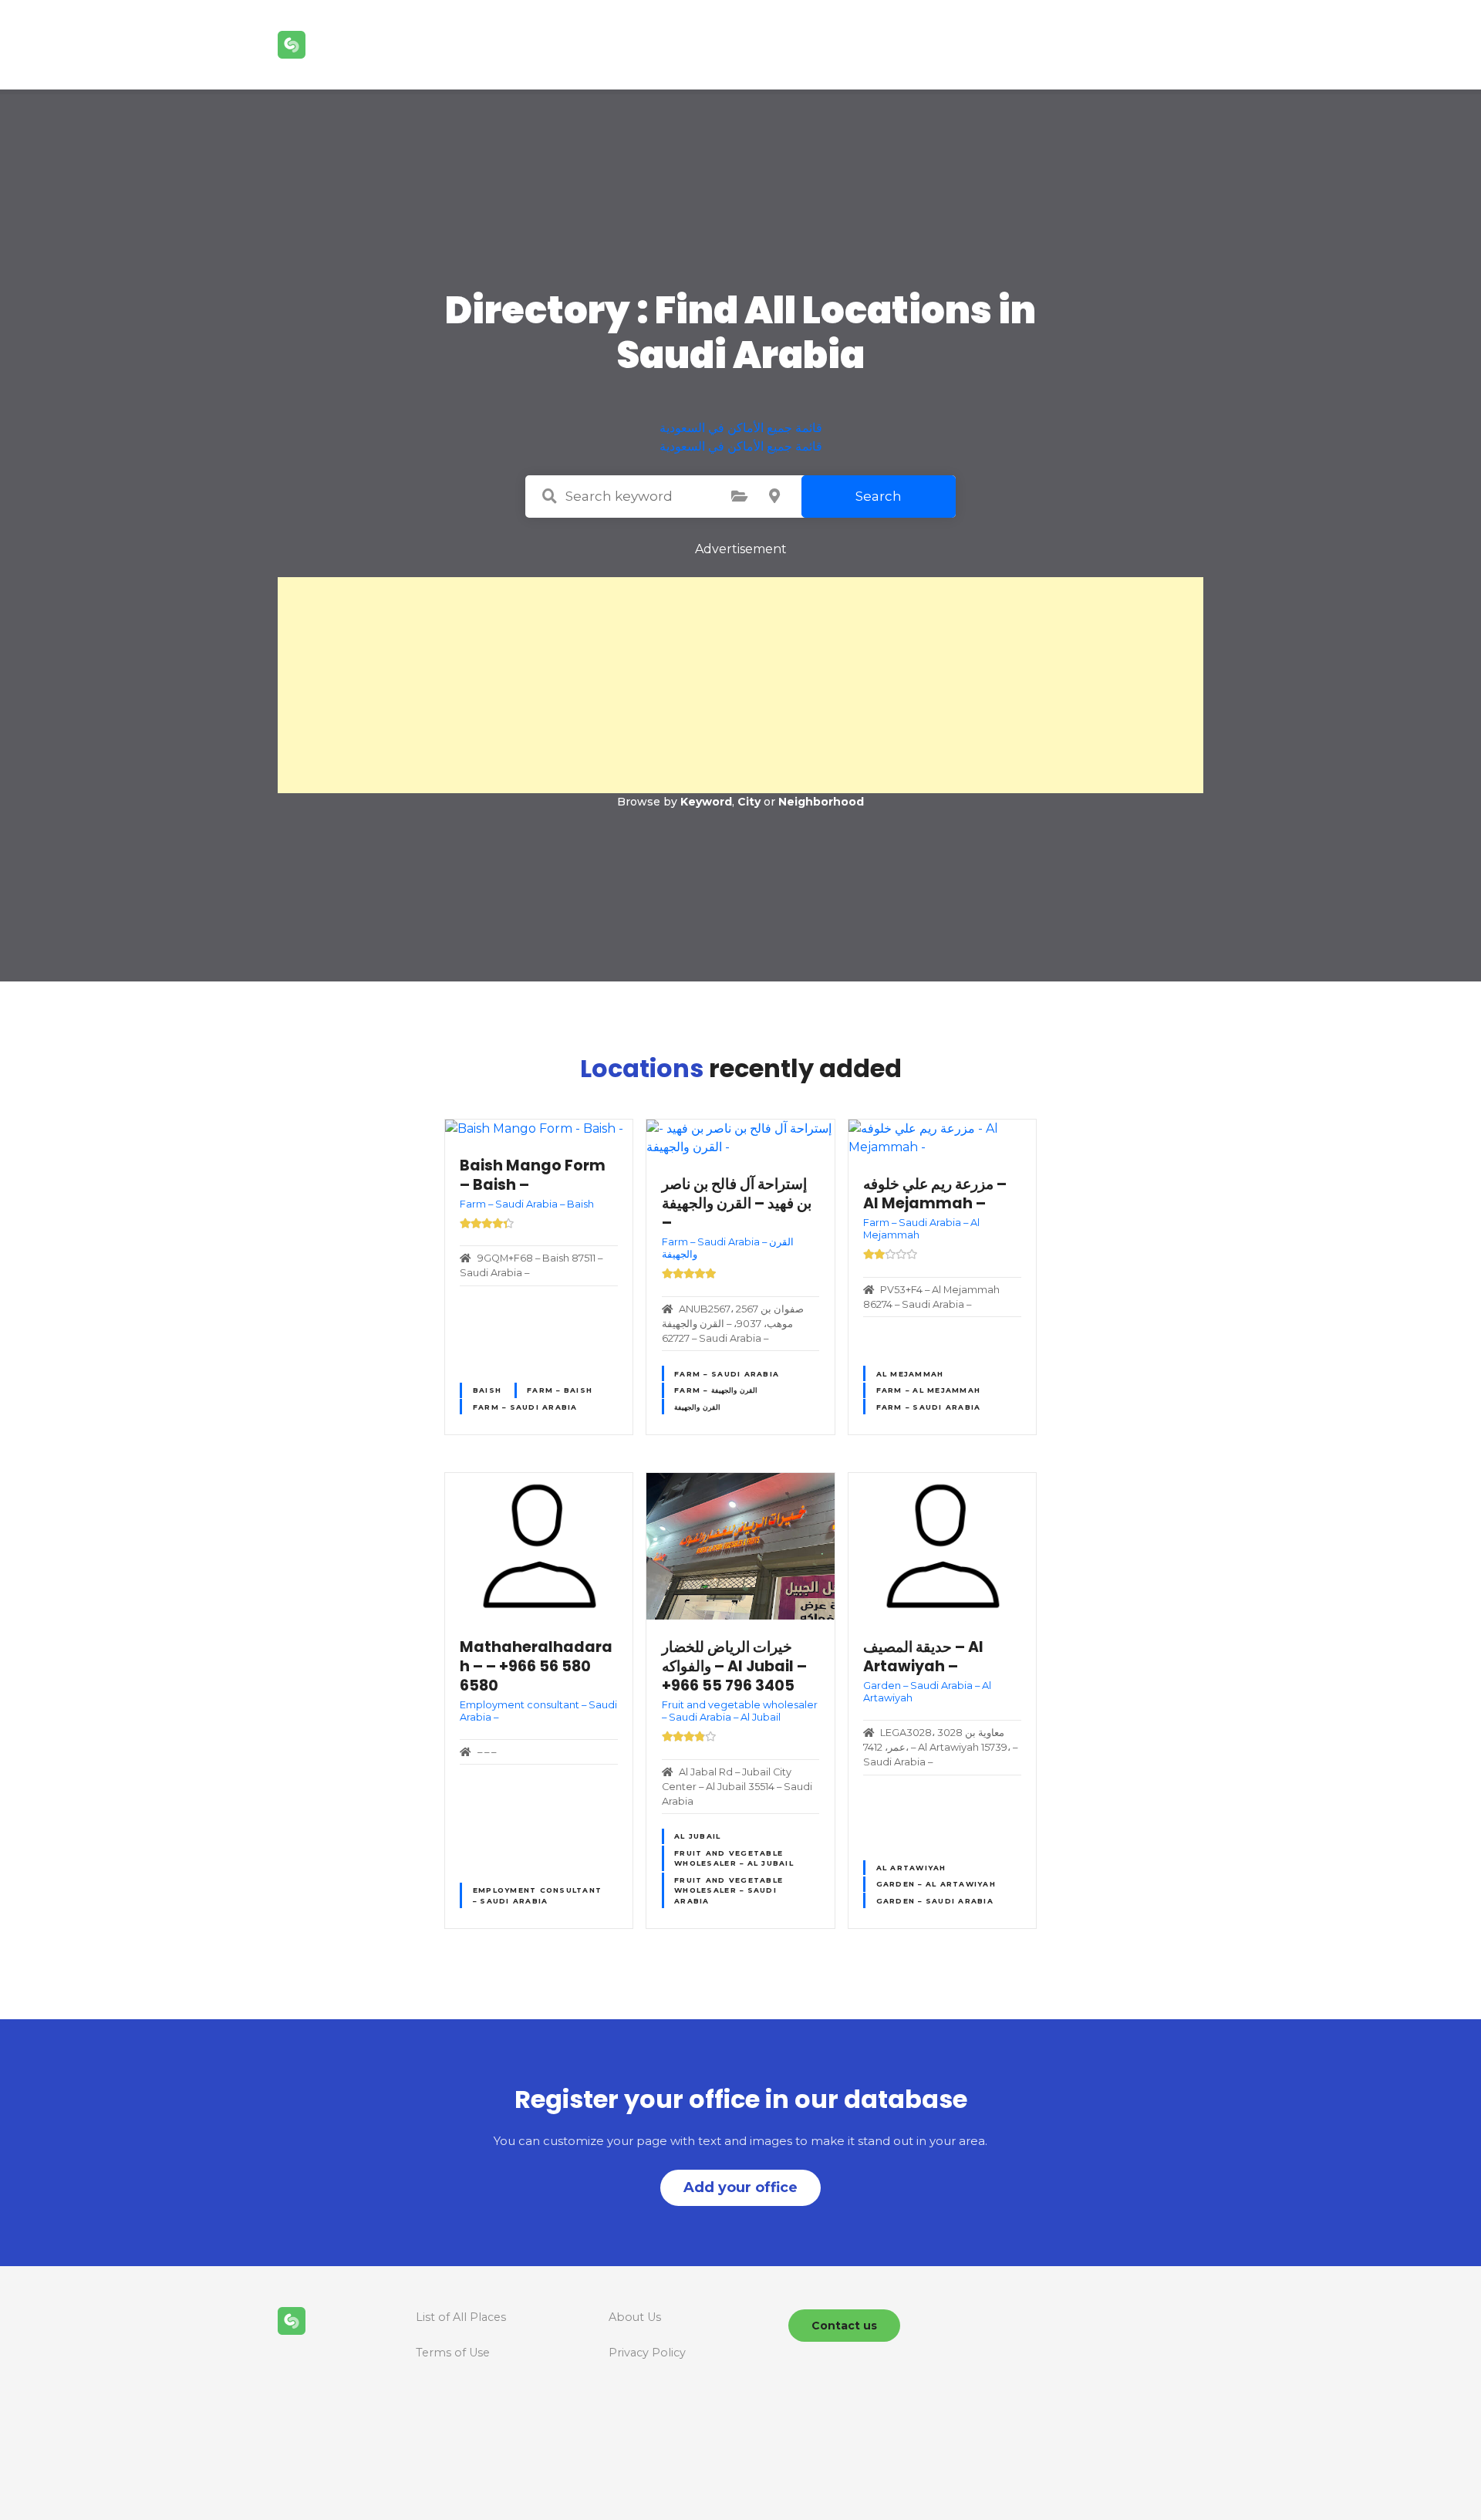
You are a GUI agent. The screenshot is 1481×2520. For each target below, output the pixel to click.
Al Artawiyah (911, 1868)
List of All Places (461, 2317)
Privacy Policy (647, 2353)
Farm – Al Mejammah (929, 1390)
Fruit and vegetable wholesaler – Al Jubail (734, 1858)
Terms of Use (453, 2353)
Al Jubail (697, 1836)
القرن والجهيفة (697, 1407)
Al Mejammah (910, 1374)
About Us (635, 2317)
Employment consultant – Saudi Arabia (537, 1895)
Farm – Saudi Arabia (525, 1407)
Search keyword (549, 496)
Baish (487, 1390)
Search (879, 496)
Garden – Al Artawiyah (936, 1884)
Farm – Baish (560, 1390)
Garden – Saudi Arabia (935, 1901)
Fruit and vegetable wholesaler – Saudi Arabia (729, 1890)
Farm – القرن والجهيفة (716, 1390)
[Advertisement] (740, 685)
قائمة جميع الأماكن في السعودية (741, 428)
